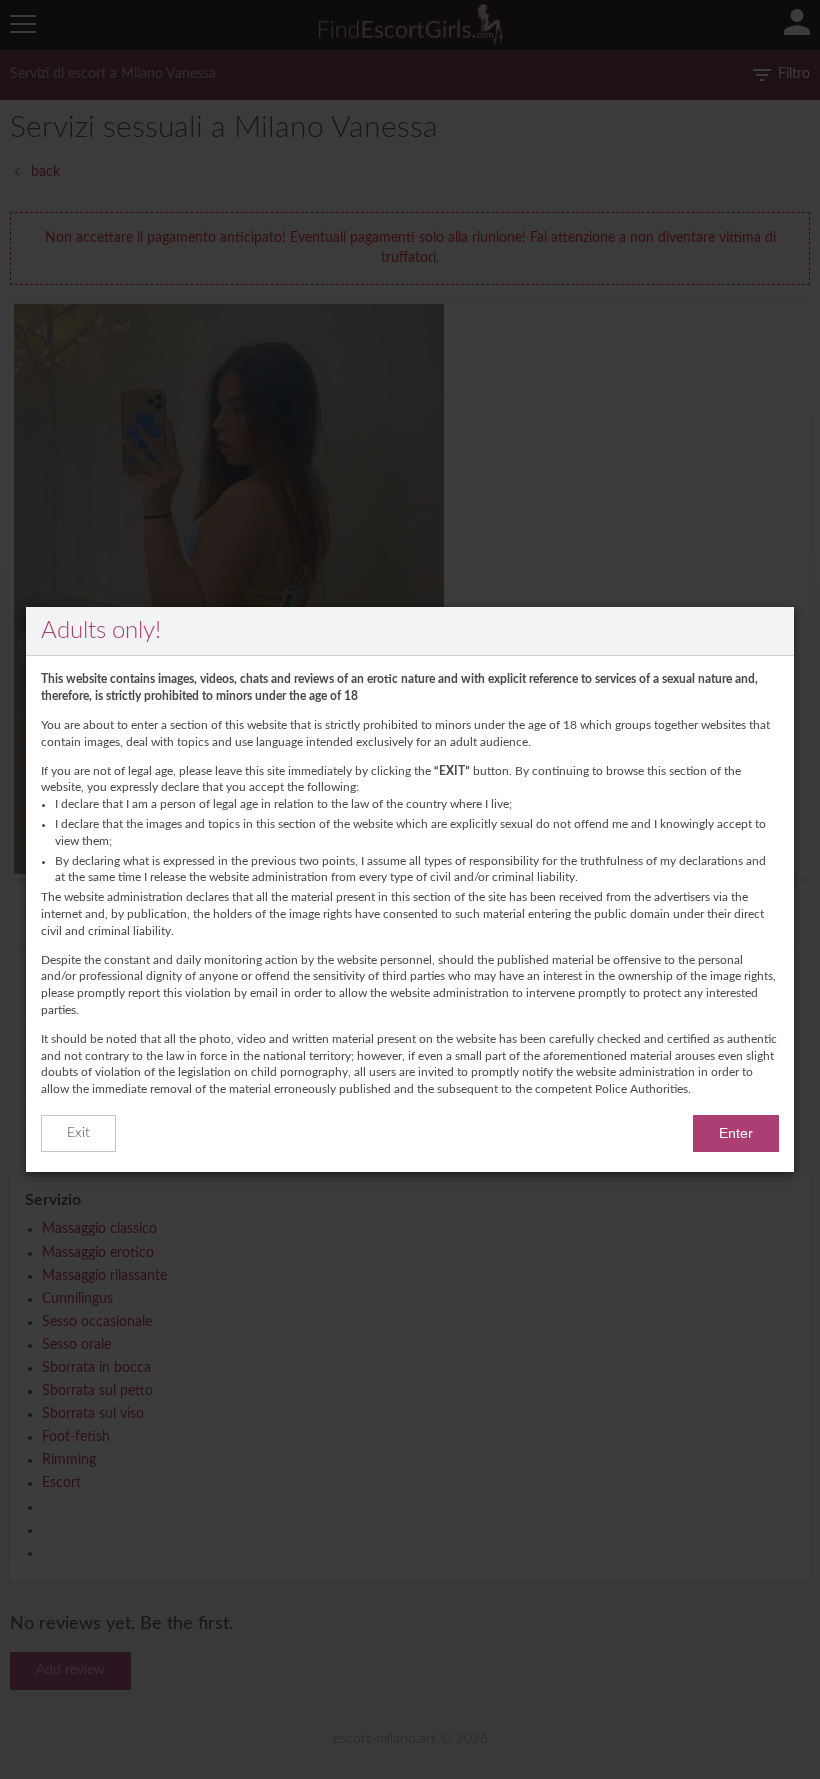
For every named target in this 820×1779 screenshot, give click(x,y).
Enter (736, 1133)
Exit (78, 1133)
